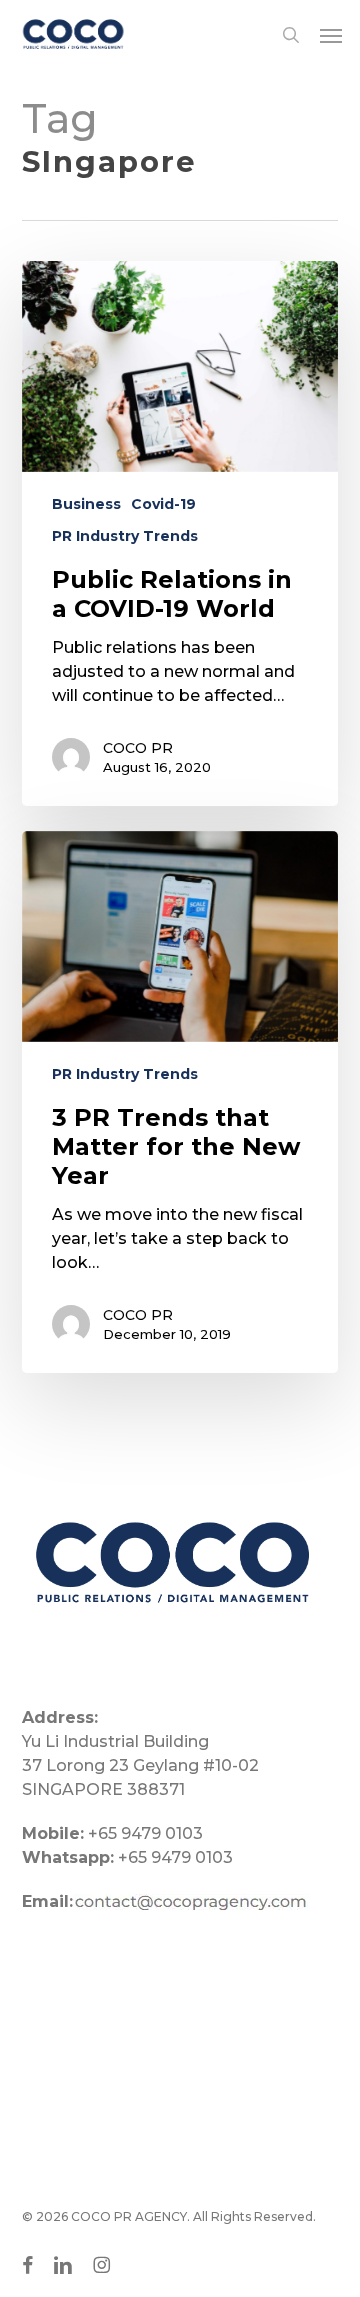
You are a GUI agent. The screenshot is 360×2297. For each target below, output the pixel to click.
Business (86, 504)
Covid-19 (163, 504)
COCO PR (138, 748)
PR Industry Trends (125, 536)
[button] (331, 35)
